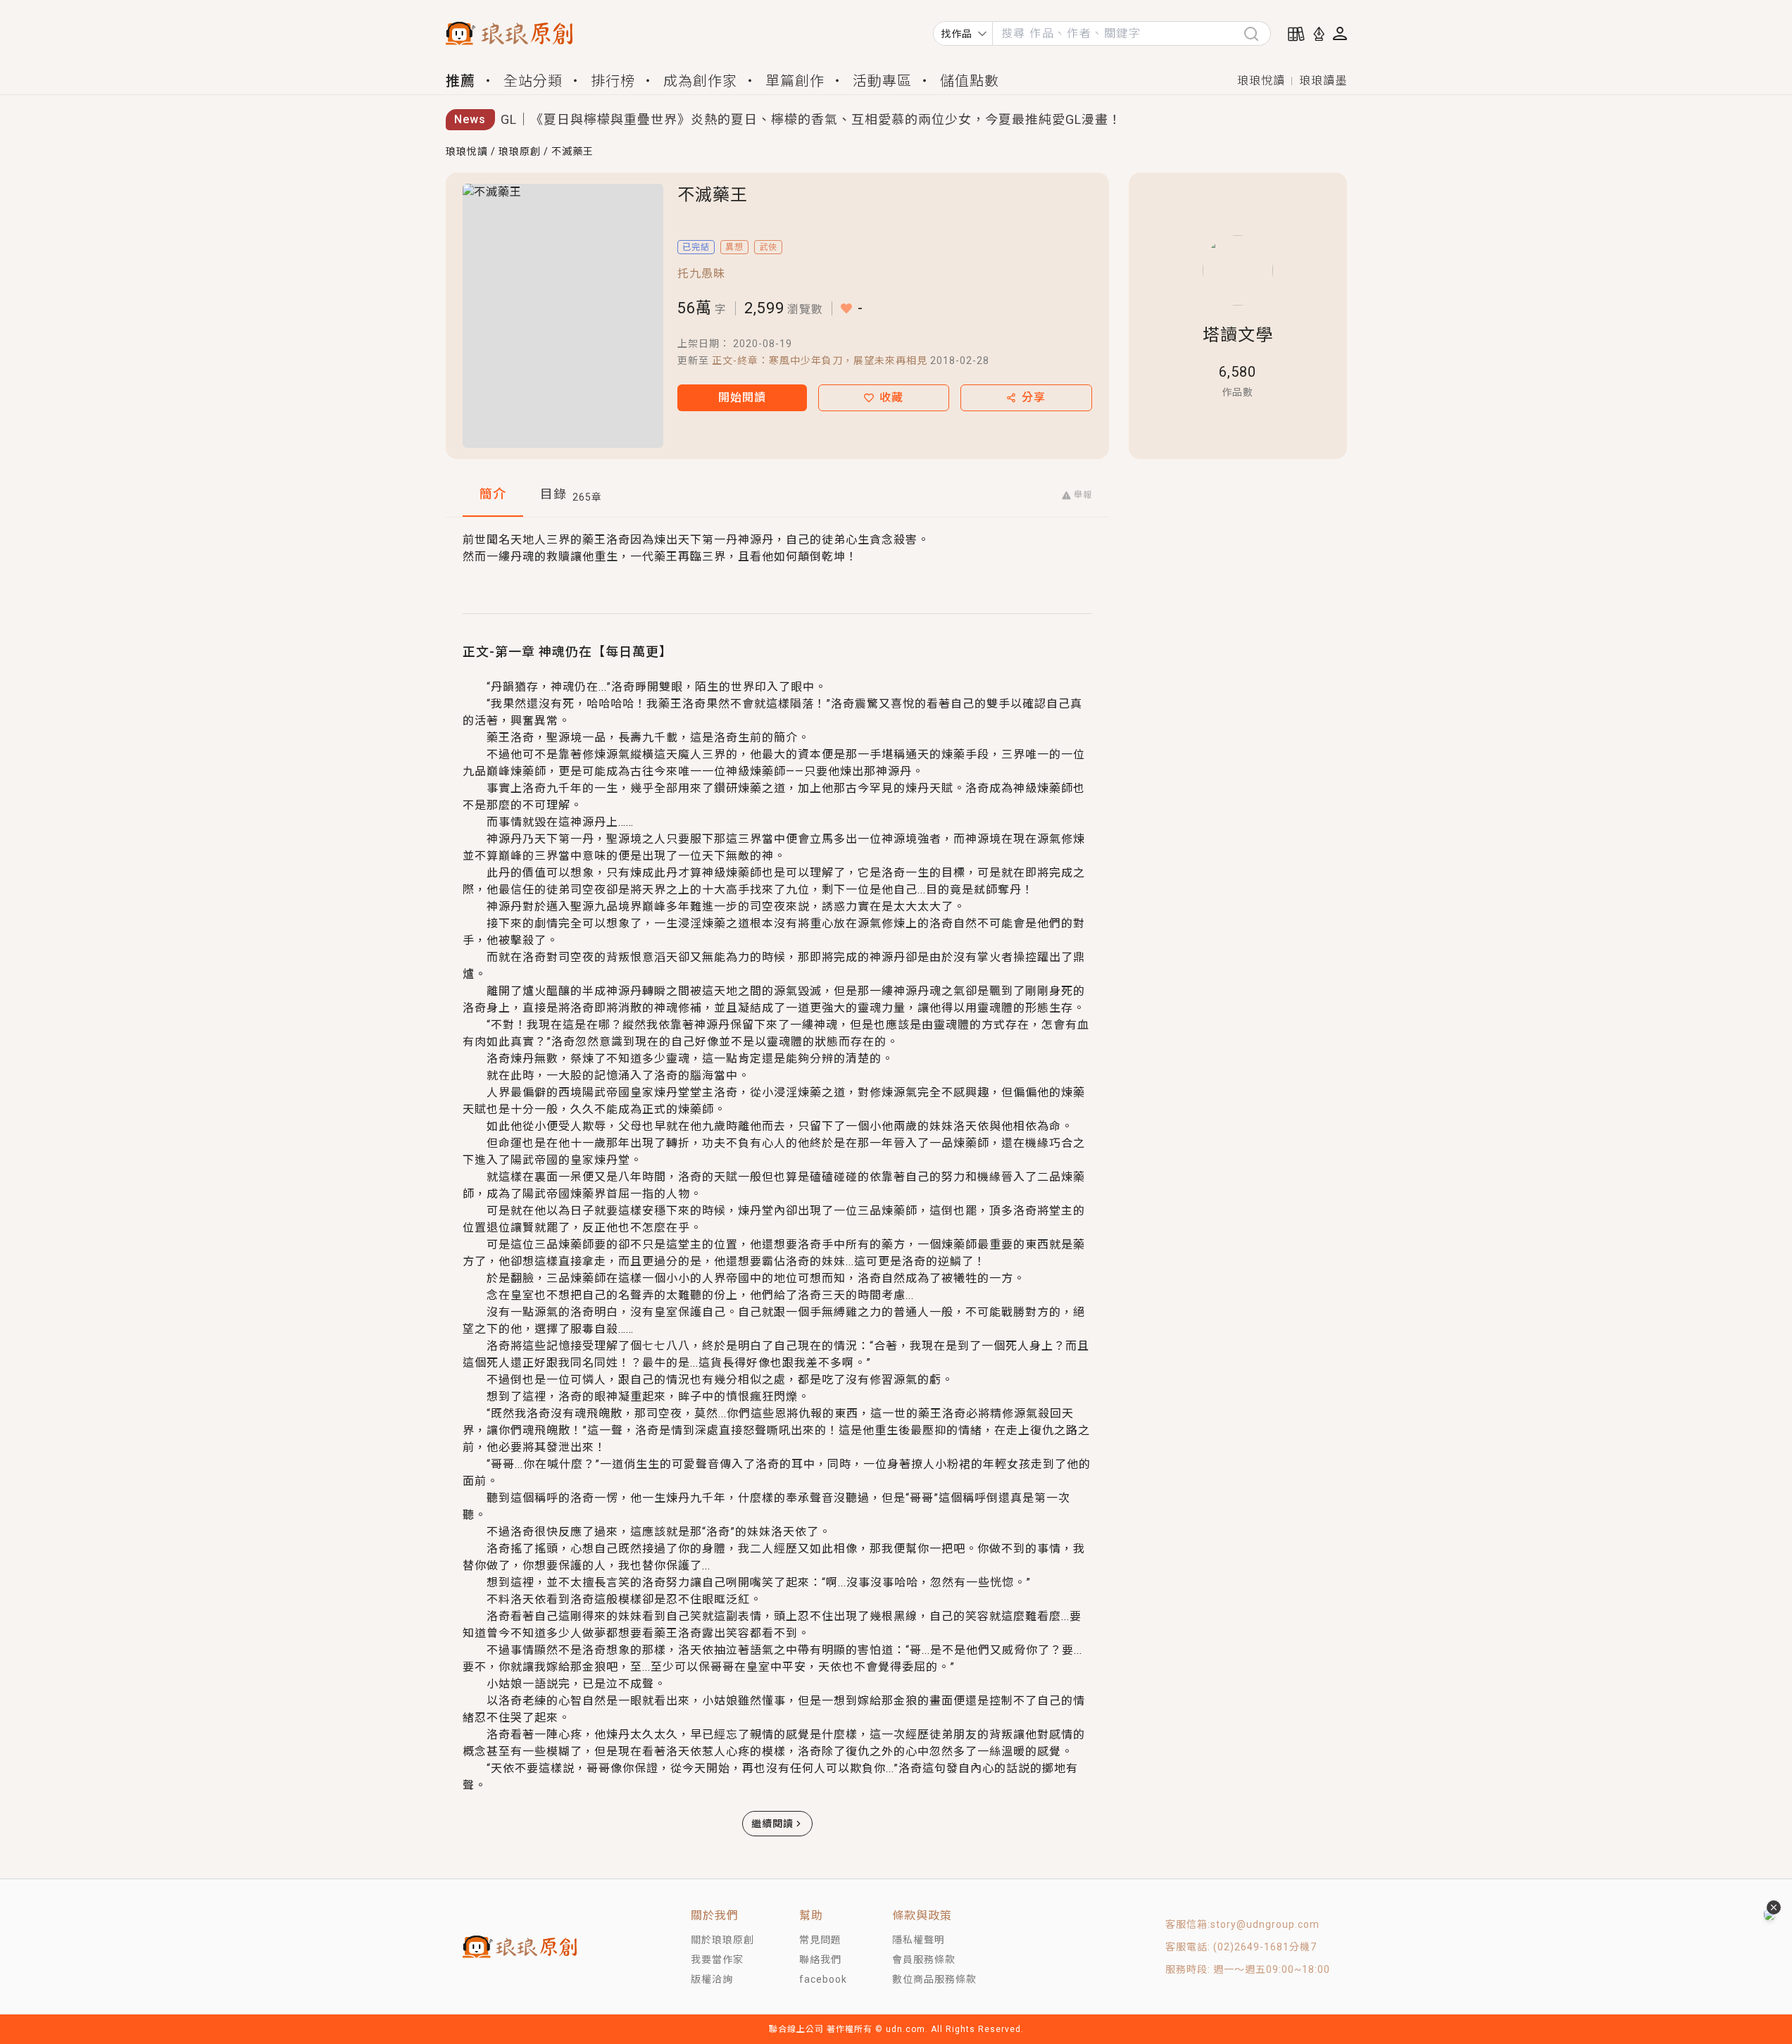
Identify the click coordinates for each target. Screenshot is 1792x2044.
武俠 (768, 247)
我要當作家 (717, 1960)
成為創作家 (700, 81)
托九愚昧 (701, 274)
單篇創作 (795, 81)
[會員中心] (1340, 33)
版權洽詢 (712, 1979)
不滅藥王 (572, 151)
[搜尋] (1257, 33)
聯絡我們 (820, 1960)
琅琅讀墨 (1323, 81)
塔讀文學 (1238, 335)
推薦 (460, 81)
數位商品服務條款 (934, 1979)
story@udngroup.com (1265, 1924)
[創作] (1319, 34)
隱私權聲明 (919, 1940)
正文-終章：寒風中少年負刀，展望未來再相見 (820, 360)
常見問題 (820, 1940)
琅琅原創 (520, 151)
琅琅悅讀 (1261, 81)
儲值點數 (970, 81)
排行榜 (613, 81)
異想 (734, 247)
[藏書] (1296, 34)
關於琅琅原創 (722, 1940)
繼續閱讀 (772, 1824)
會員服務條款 (924, 1960)
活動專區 (882, 81)
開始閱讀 (742, 397)
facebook (823, 1979)
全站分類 (533, 81)
